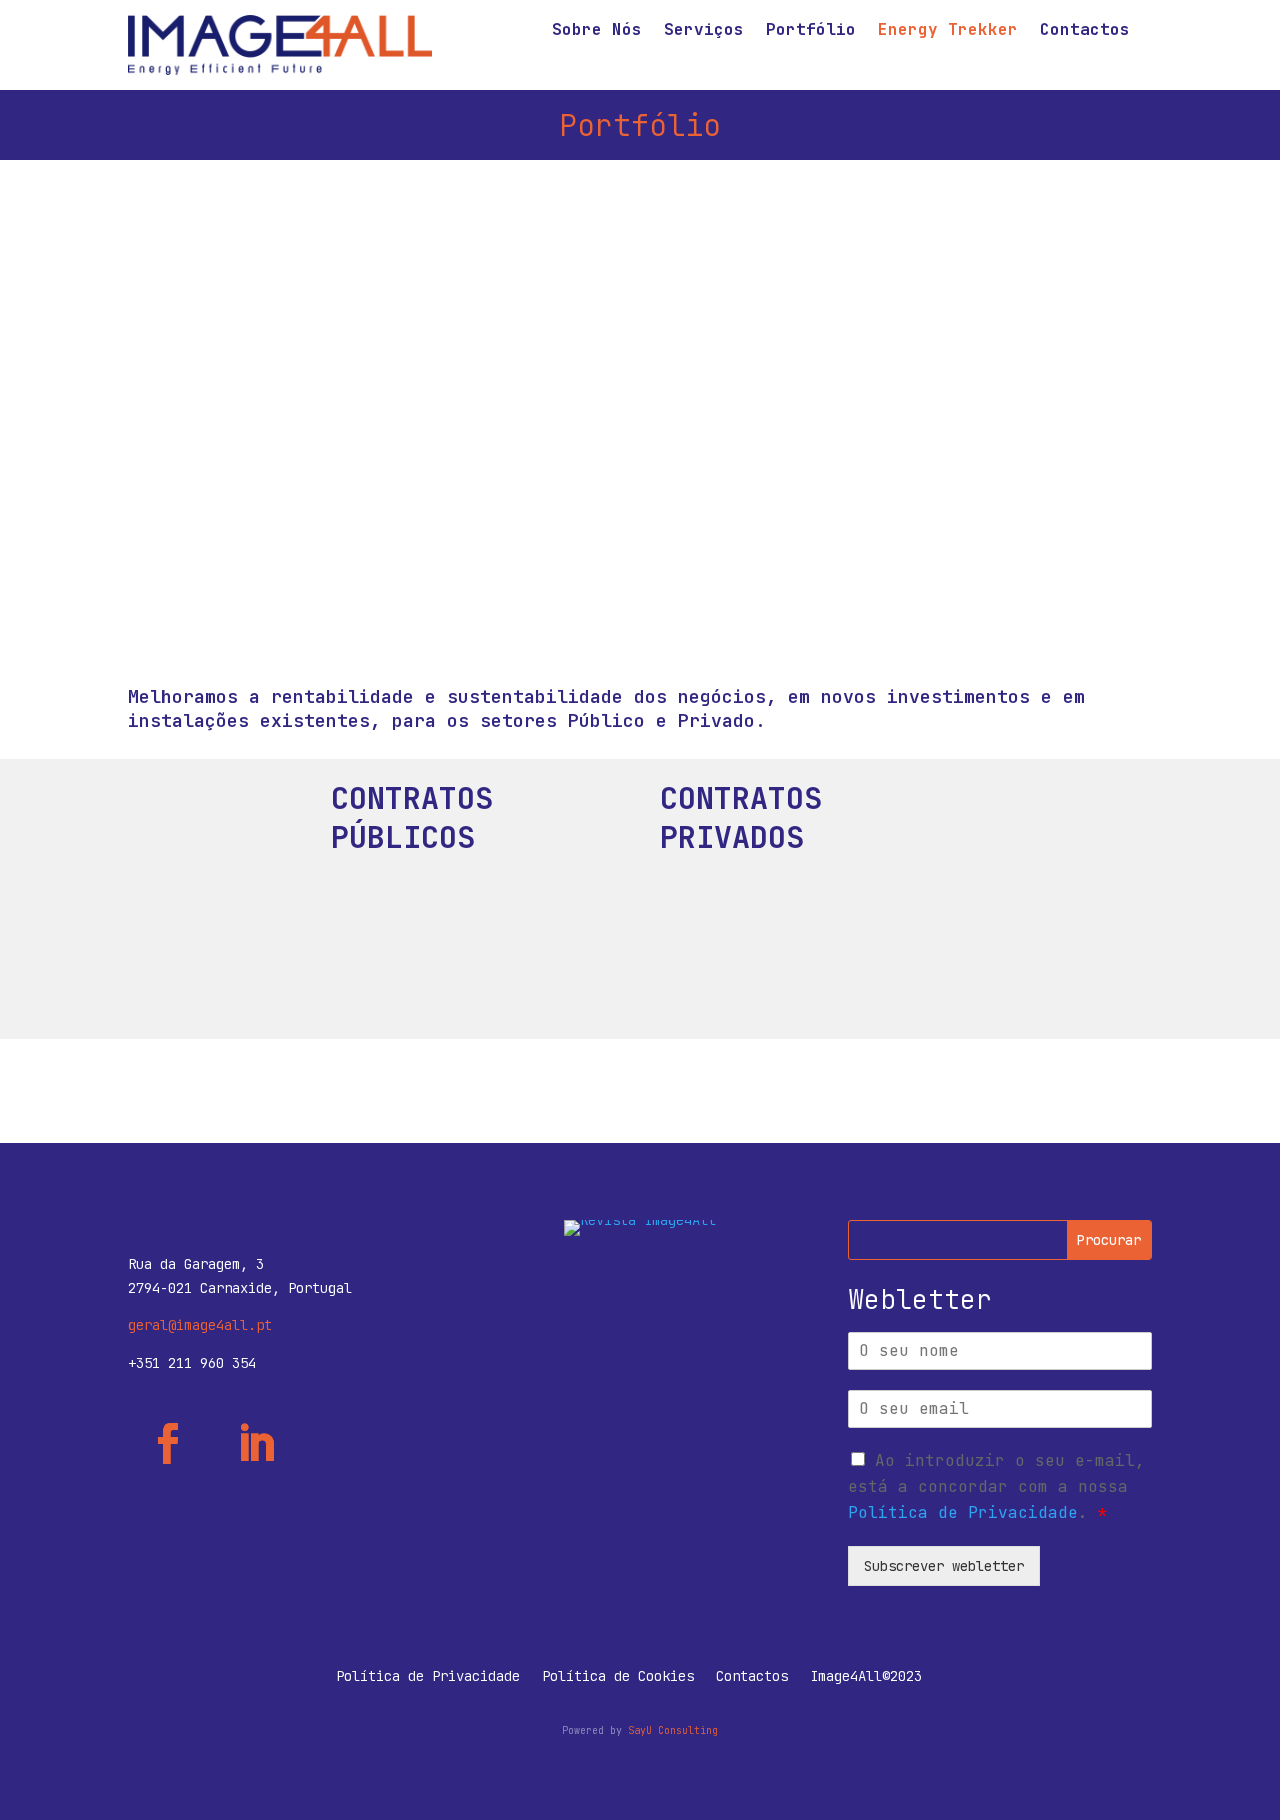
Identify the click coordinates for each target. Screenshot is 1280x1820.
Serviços (704, 31)
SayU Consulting (673, 1730)
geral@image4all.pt (200, 1325)
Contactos (1085, 31)
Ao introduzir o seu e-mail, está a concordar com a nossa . (996, 1486)
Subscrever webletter (944, 1566)
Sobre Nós (597, 31)
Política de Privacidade (963, 1512)
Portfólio (811, 31)
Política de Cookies (618, 1677)
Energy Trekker (948, 31)
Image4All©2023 (866, 1677)
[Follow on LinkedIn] (256, 1444)
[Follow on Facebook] (168, 1444)
